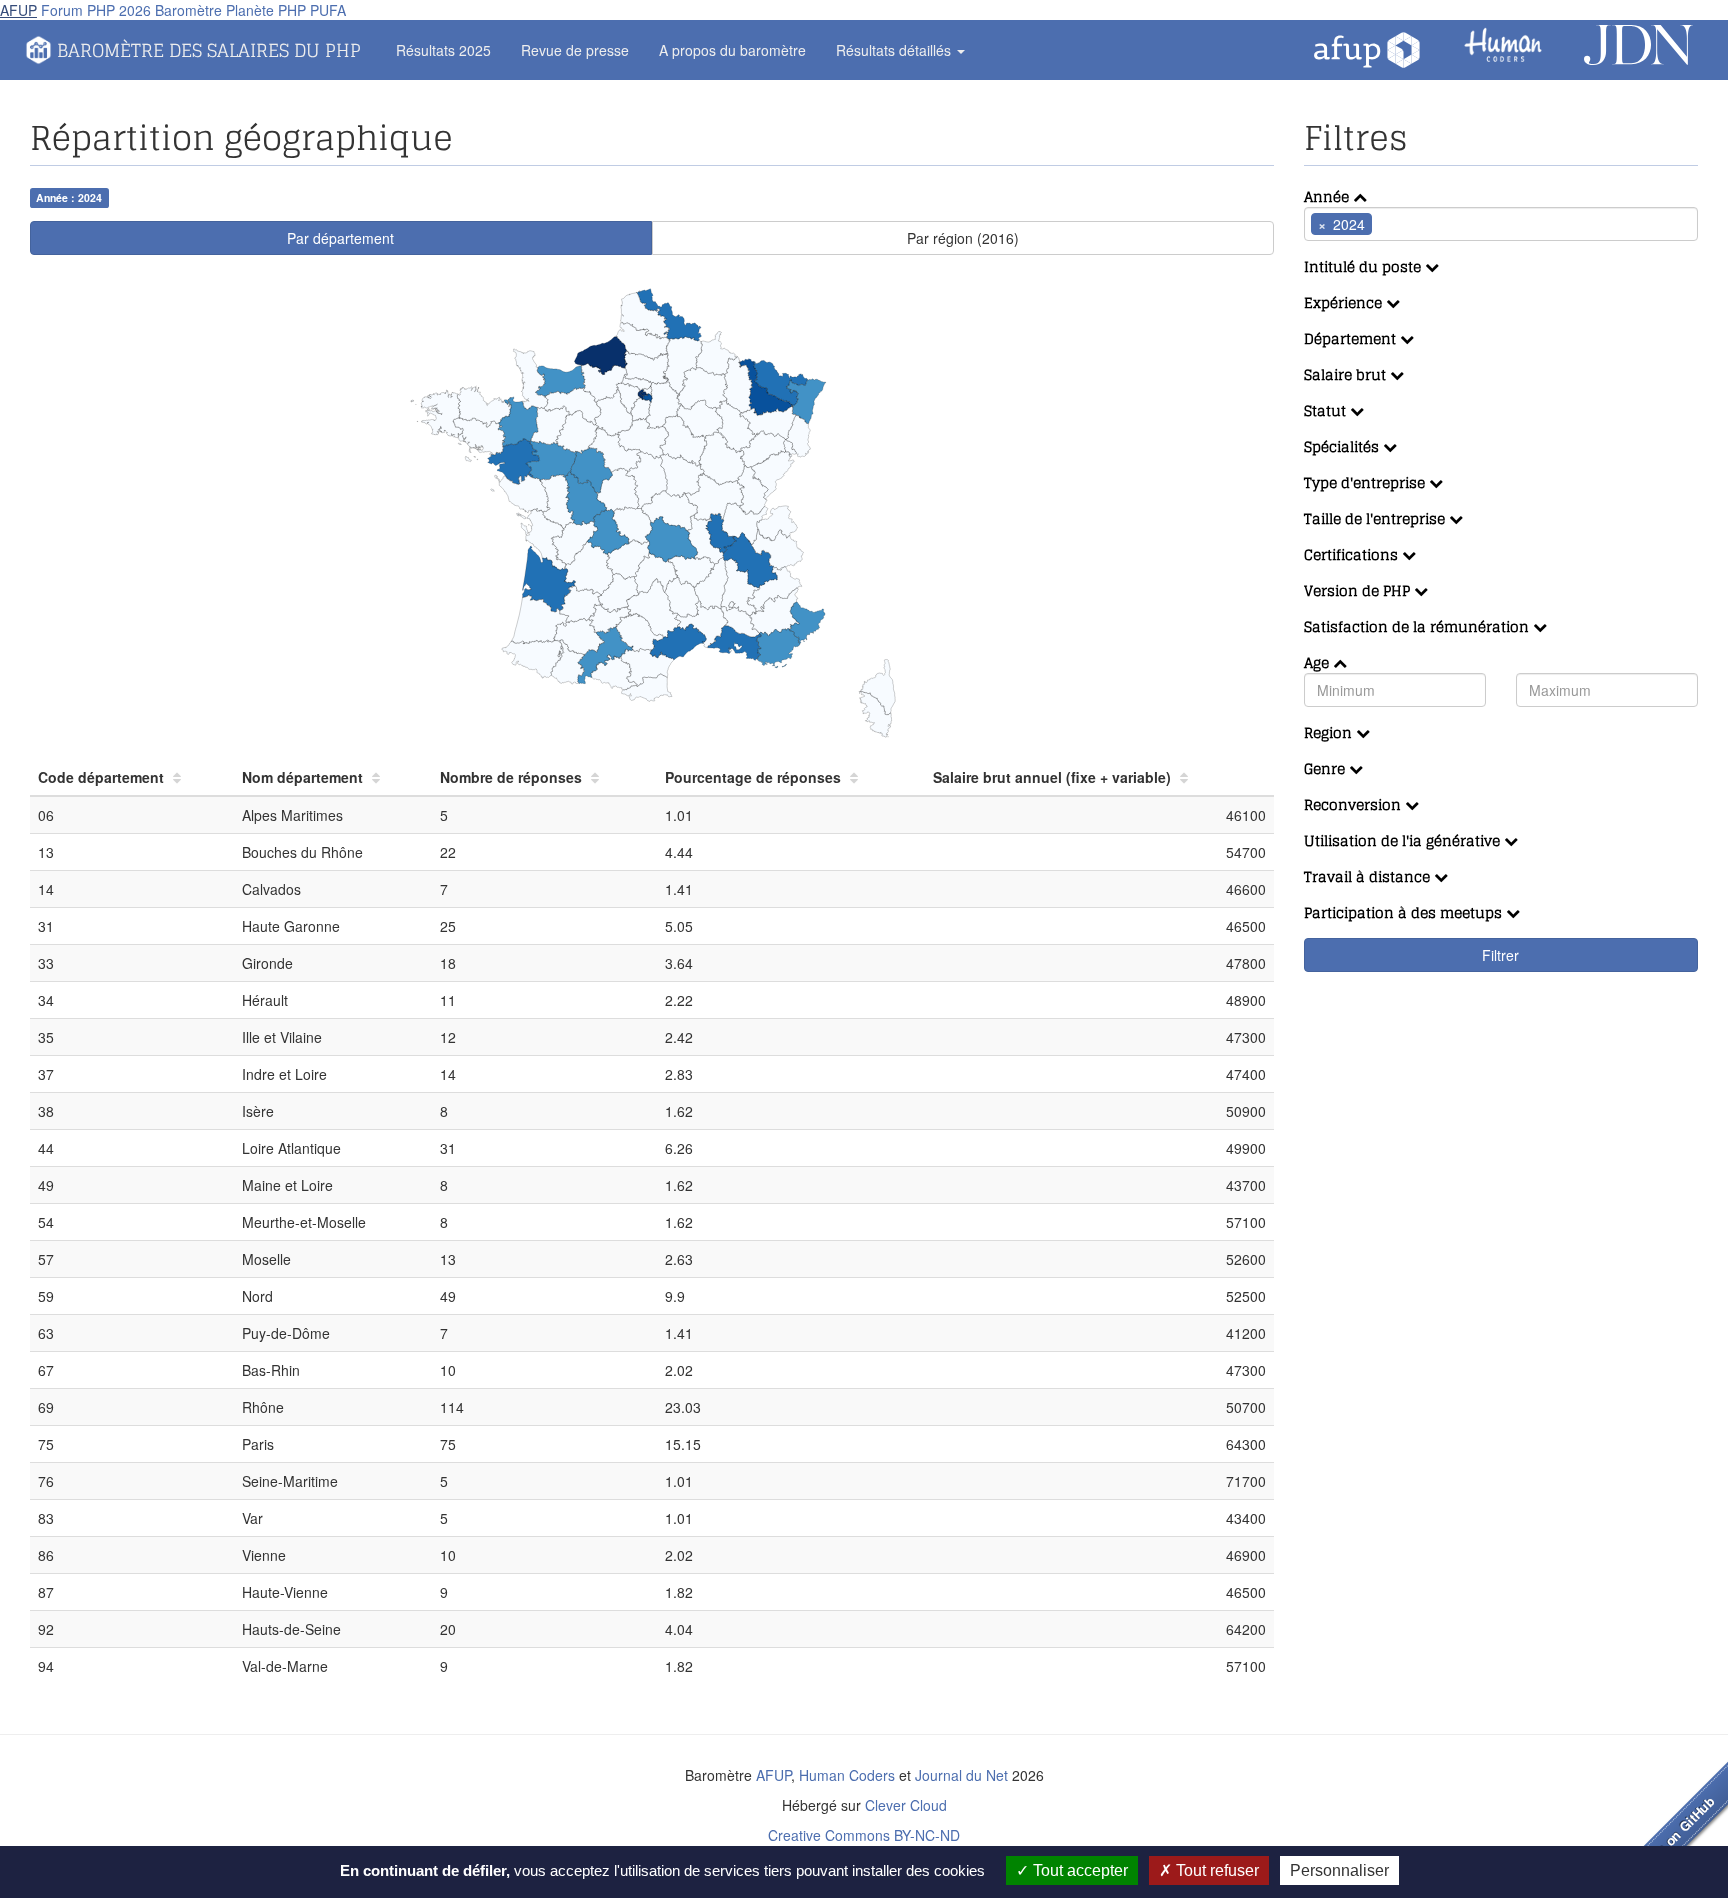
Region (1330, 732)
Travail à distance (1369, 876)
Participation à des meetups (1405, 912)
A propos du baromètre (732, 50)
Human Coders (847, 1775)
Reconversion (1354, 804)
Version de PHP (1359, 590)
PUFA (328, 10)
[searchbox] (1407, 224)
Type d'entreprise (1366, 482)
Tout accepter (1078, 1870)
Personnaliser (1339, 1870)
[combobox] (1501, 224)
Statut (1327, 410)
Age (1318, 662)
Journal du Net (961, 1775)
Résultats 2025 (443, 50)
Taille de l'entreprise (1376, 518)
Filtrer (1500, 955)
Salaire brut (1347, 374)
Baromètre (188, 10)
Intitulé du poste (1364, 266)
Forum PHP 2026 (96, 10)
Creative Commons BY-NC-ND (864, 1835)
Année (1328, 196)
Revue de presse (575, 50)
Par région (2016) (963, 238)
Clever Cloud (906, 1805)
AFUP (18, 10)
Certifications (1353, 554)
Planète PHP (266, 10)
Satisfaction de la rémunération (1418, 626)
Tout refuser (1215, 1870)
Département (1352, 338)
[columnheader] (132, 777)
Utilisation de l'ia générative (1404, 840)
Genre (1326, 768)
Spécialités (1343, 446)
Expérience (1345, 302)
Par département (340, 238)
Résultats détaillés (895, 50)
